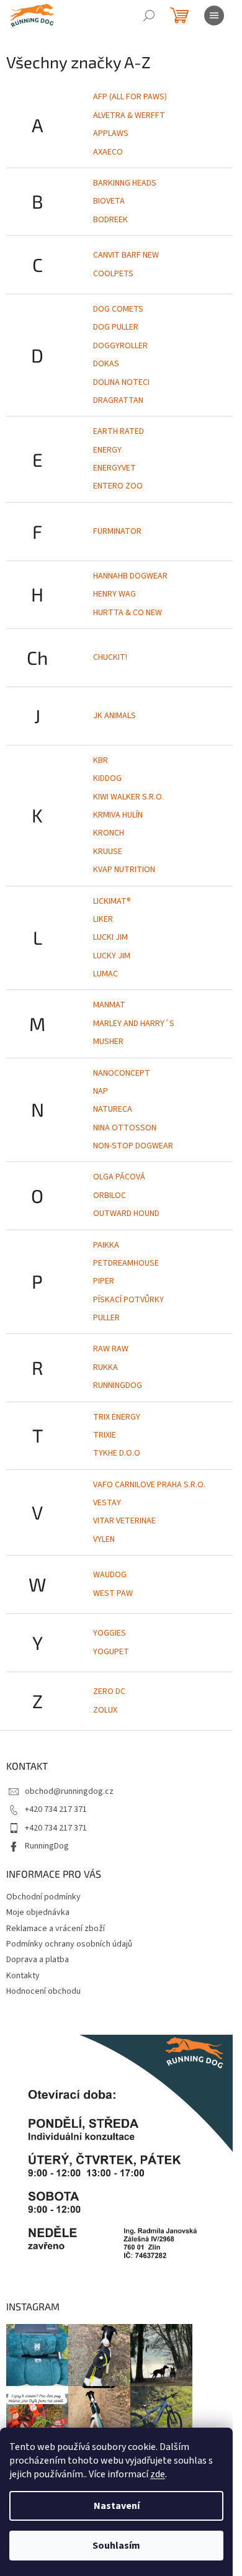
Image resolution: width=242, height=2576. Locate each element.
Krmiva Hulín (118, 815)
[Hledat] (149, 16)
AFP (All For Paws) (130, 97)
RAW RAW (111, 1349)
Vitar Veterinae (124, 1521)
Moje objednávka (38, 1912)
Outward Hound (126, 1214)
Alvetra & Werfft (129, 115)
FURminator (117, 531)
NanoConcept (122, 1073)
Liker (103, 919)
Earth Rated (119, 431)
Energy (107, 450)
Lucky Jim (112, 956)
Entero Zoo (118, 486)
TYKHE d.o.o (117, 1453)
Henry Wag (114, 594)
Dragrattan (118, 400)
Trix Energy (117, 1417)
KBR (101, 760)
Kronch (109, 833)
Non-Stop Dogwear (133, 1146)
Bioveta (109, 201)
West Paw (113, 1593)
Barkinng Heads (125, 183)
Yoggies (110, 1633)
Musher (108, 1042)
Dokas (106, 364)
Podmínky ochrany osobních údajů (69, 1944)
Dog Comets (118, 309)
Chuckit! (110, 657)
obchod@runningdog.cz (69, 1791)
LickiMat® (112, 901)
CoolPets (113, 274)
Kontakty (23, 1976)
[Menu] (214, 16)
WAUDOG (110, 1575)
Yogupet (111, 1652)
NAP (101, 1091)
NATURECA (113, 1109)
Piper (104, 1281)
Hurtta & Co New (128, 613)
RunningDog (118, 1385)
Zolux (105, 1710)
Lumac (105, 974)
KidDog (107, 778)
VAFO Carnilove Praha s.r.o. (149, 1485)
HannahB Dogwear (130, 576)
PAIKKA (106, 1245)
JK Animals (114, 716)
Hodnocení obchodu (43, 1991)
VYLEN (104, 1539)
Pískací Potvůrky (128, 1300)
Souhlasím (116, 2546)
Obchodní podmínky (43, 1897)
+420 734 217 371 (56, 1809)
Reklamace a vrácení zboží (56, 1929)
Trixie (105, 1435)
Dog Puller (116, 327)
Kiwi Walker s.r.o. (128, 797)
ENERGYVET (114, 468)
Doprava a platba (38, 1960)
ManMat (109, 1005)
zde (158, 2474)
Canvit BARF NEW (126, 255)
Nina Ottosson (125, 1128)
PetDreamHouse (126, 1263)
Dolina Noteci (121, 382)
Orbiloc (110, 1196)
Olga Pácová (119, 1177)
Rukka (105, 1367)
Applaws (111, 133)
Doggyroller (120, 346)
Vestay (107, 1503)
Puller (106, 1318)
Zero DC (109, 1691)
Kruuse (108, 852)
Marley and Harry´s (134, 1024)
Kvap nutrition (124, 870)
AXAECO (108, 152)
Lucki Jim (110, 937)
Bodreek (110, 220)
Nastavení (117, 2506)
